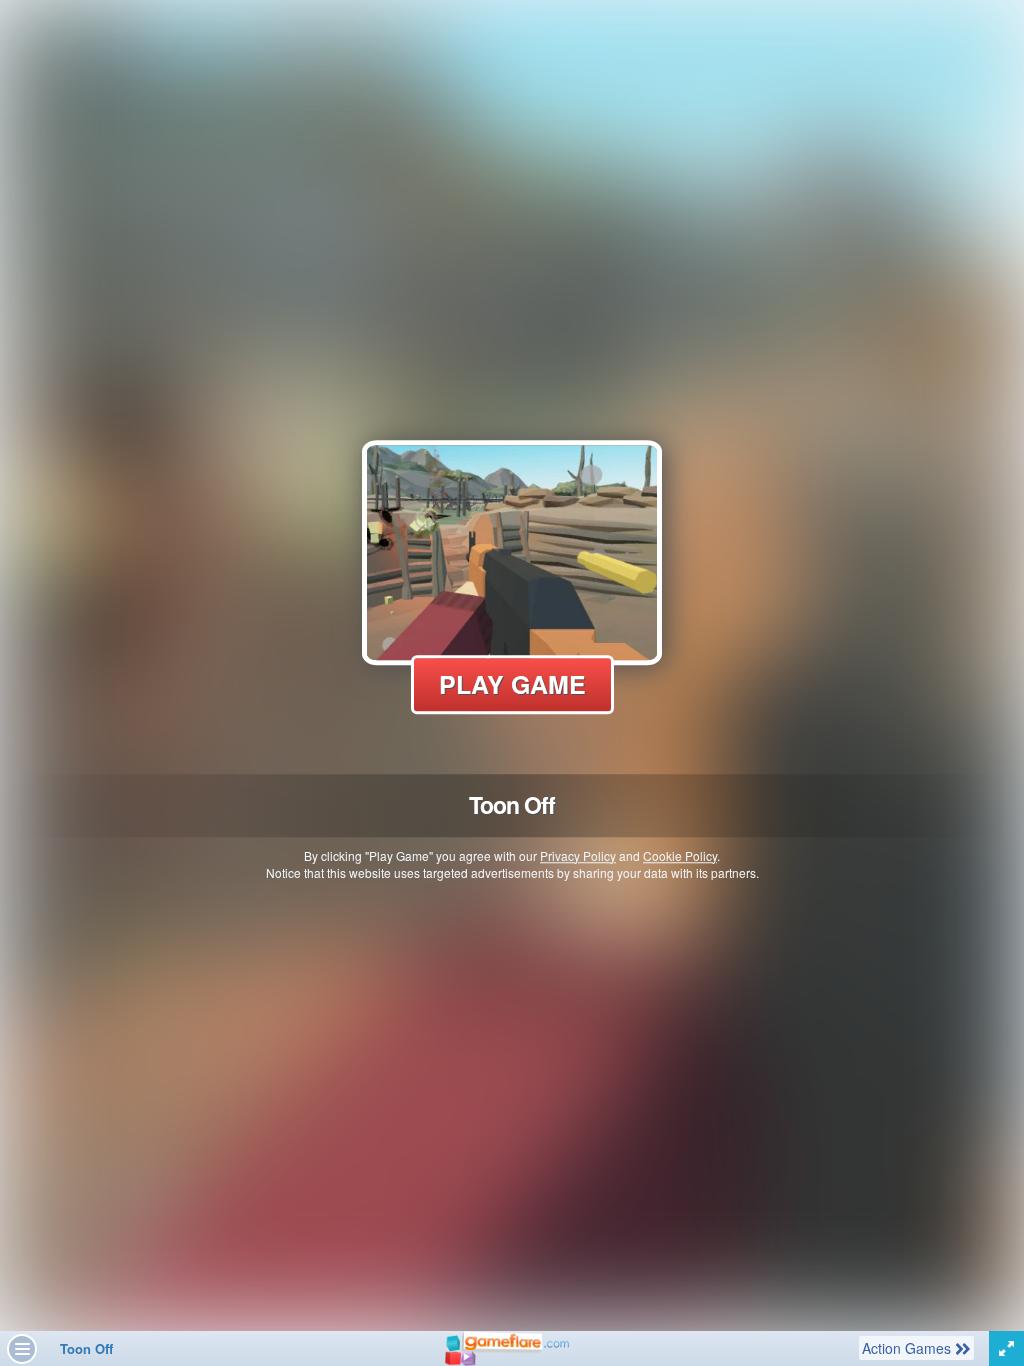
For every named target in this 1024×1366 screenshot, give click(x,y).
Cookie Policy (680, 855)
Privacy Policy (578, 855)
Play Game (512, 684)
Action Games (908, 1347)
